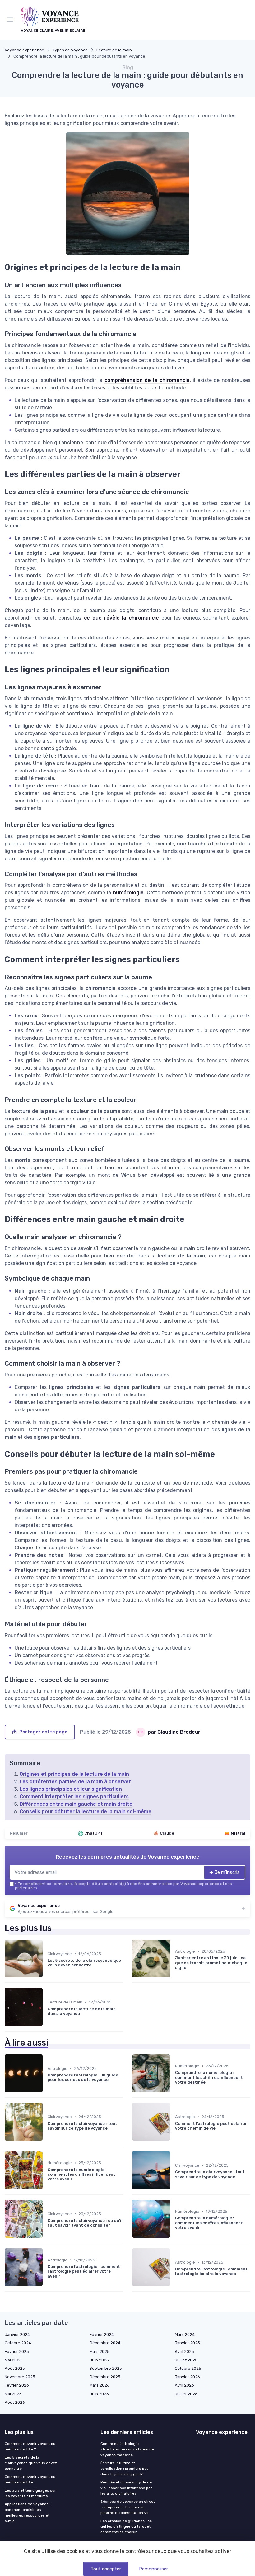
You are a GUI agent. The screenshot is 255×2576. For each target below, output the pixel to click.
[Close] (193, 1267)
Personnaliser (153, 2569)
